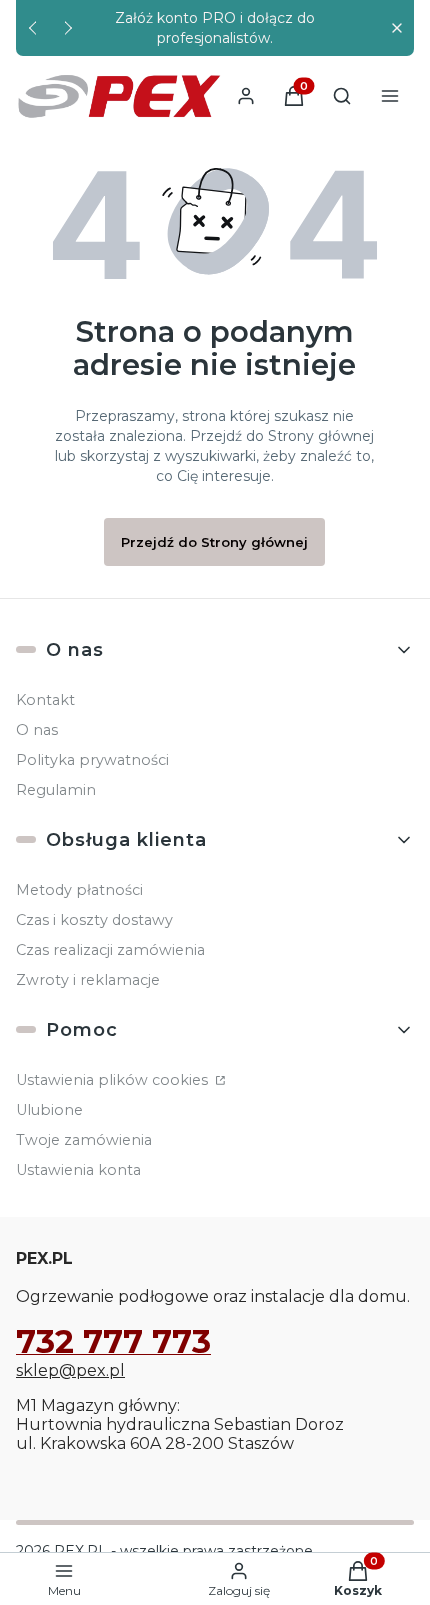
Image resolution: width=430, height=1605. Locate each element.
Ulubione (49, 1110)
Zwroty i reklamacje (88, 980)
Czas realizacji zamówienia (110, 950)
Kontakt (45, 700)
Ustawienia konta (78, 1170)
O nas (37, 730)
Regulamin (56, 790)
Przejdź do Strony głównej (214, 542)
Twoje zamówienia (84, 1140)
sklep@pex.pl (70, 1370)
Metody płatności (79, 890)
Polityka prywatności (92, 760)
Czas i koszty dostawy (94, 920)
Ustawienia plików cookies (114, 1080)
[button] (396, 28)
